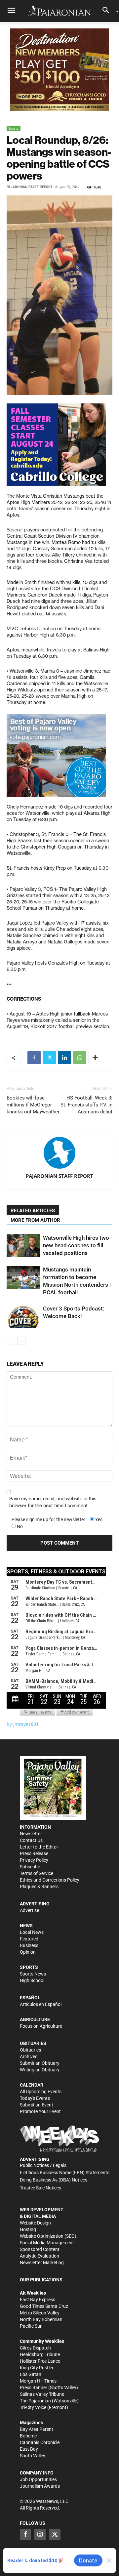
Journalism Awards (40, 2486)
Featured (29, 1939)
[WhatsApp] (80, 1058)
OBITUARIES (33, 2043)
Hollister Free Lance (40, 2361)
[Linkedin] (64, 1058)
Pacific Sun (31, 2326)
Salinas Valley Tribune (42, 2394)
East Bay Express (38, 2300)
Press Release (34, 1853)
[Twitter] (49, 1058)
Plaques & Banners (39, 1887)
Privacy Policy (34, 1860)
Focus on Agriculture (41, 2026)
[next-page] (21, 1341)
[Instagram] (40, 2534)
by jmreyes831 (23, 1724)
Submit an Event (37, 2105)
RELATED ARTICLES (33, 1211)
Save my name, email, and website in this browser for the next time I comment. (53, 1502)
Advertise (29, 1910)
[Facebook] (34, 1058)
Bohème (28, 2436)
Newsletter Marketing (42, 2263)
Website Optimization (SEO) (48, 2236)
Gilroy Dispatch (35, 2348)
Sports (14, 128)
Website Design (35, 2223)
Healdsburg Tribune (40, 2354)
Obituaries (30, 2050)
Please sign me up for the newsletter (48, 1519)
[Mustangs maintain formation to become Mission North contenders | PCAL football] (23, 1277)
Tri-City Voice (33, 2407)
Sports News (33, 1974)
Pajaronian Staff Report (30, 187)
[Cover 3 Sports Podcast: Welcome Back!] (23, 1316)
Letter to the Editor (39, 1847)
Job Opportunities (38, 2479)
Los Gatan (31, 2374)
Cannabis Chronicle (40, 2442)
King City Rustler (37, 2368)
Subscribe (30, 1867)
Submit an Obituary (40, 2063)
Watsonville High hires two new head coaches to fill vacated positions (76, 1245)
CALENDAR (32, 2085)
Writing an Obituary (40, 2070)
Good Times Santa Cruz (44, 2306)
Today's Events (35, 2098)
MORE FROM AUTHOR (35, 1220)
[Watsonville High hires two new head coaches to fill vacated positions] (23, 1246)
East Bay (29, 2449)
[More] (95, 1058)
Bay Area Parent (37, 2429)
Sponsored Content (40, 2249)
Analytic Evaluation (40, 2256)
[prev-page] (11, 1341)
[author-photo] (59, 1153)
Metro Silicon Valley (40, 2313)
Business (29, 1945)
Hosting (28, 2229)
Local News (32, 1932)
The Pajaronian (35, 2401)
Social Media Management (47, 2243)
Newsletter (31, 1834)
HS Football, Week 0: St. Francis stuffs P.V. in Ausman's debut (86, 1105)
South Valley (33, 2456)
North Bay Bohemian (41, 2319)
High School (32, 1980)
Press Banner (34, 2388)
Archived (29, 2057)
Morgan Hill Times (38, 2381)
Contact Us (31, 1840)
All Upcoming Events (41, 2092)
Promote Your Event (40, 2111)
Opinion (28, 1952)
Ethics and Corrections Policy (50, 1880)
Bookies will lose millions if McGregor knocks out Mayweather (33, 1105)
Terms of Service (37, 1873)
